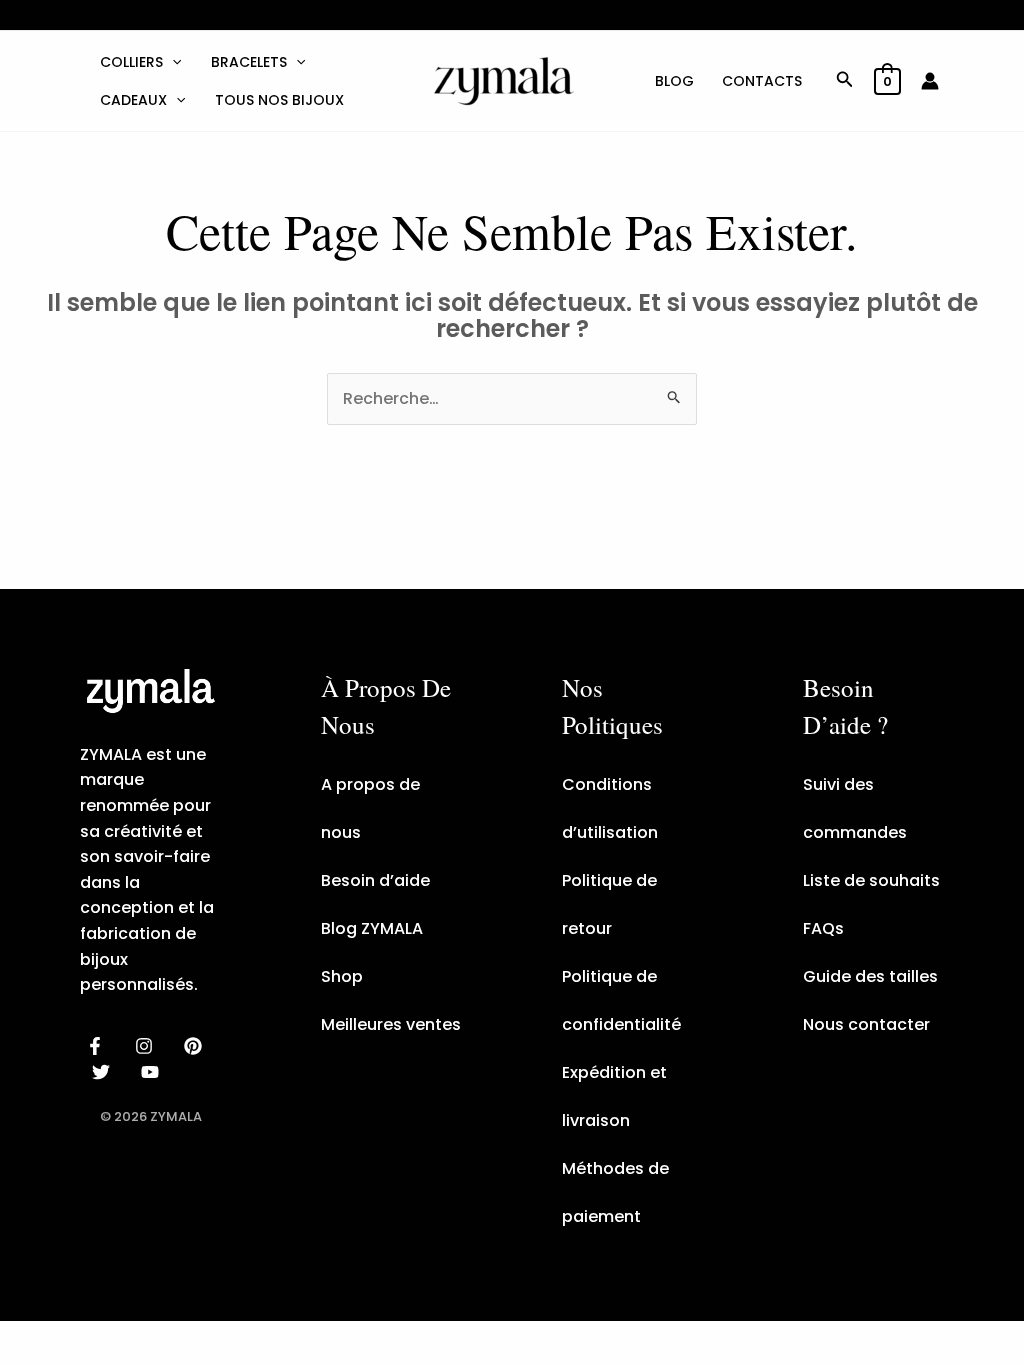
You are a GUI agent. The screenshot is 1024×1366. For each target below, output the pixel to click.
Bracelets (249, 62)
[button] (172, 62)
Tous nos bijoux (279, 100)
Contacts (762, 81)
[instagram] (147, 1046)
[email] (153, 1072)
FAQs (823, 928)
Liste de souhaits (871, 880)
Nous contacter (866, 1024)
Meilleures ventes (391, 1024)
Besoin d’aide (375, 880)
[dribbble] (104, 1072)
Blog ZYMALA (372, 928)
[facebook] (98, 1046)
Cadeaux (133, 100)
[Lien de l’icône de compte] (930, 81)
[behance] (196, 1046)
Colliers (131, 62)
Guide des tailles (870, 976)
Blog (674, 81)
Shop (342, 976)
